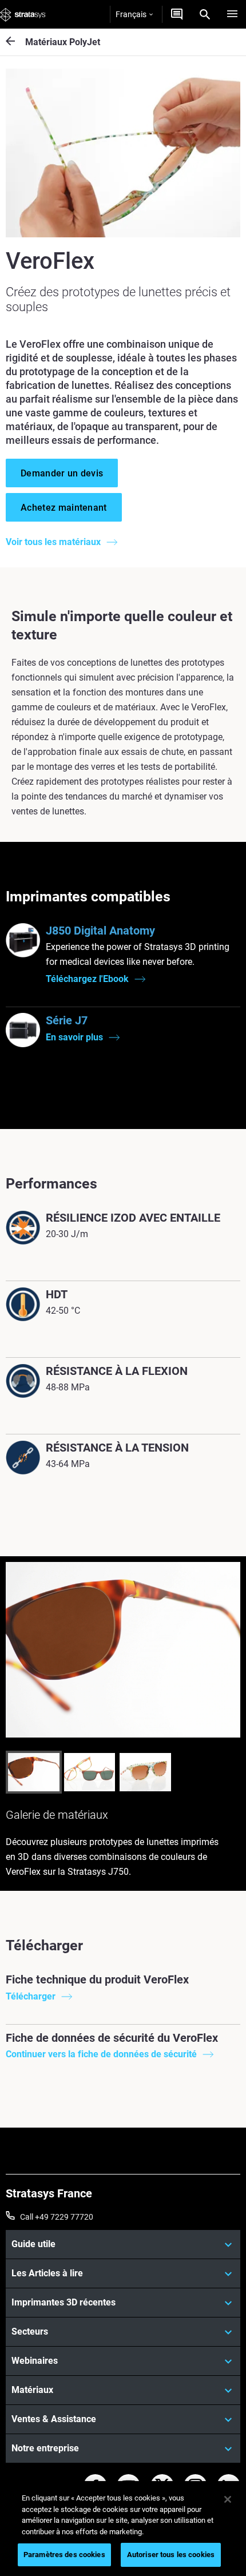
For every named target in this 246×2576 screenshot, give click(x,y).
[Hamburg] (232, 14)
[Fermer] (228, 2499)
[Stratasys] (23, 14)
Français (131, 14)
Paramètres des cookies (64, 2555)
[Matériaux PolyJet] (15, 42)
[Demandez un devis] (177, 14)
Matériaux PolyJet (63, 42)
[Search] (205, 14)
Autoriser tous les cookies (171, 2555)
